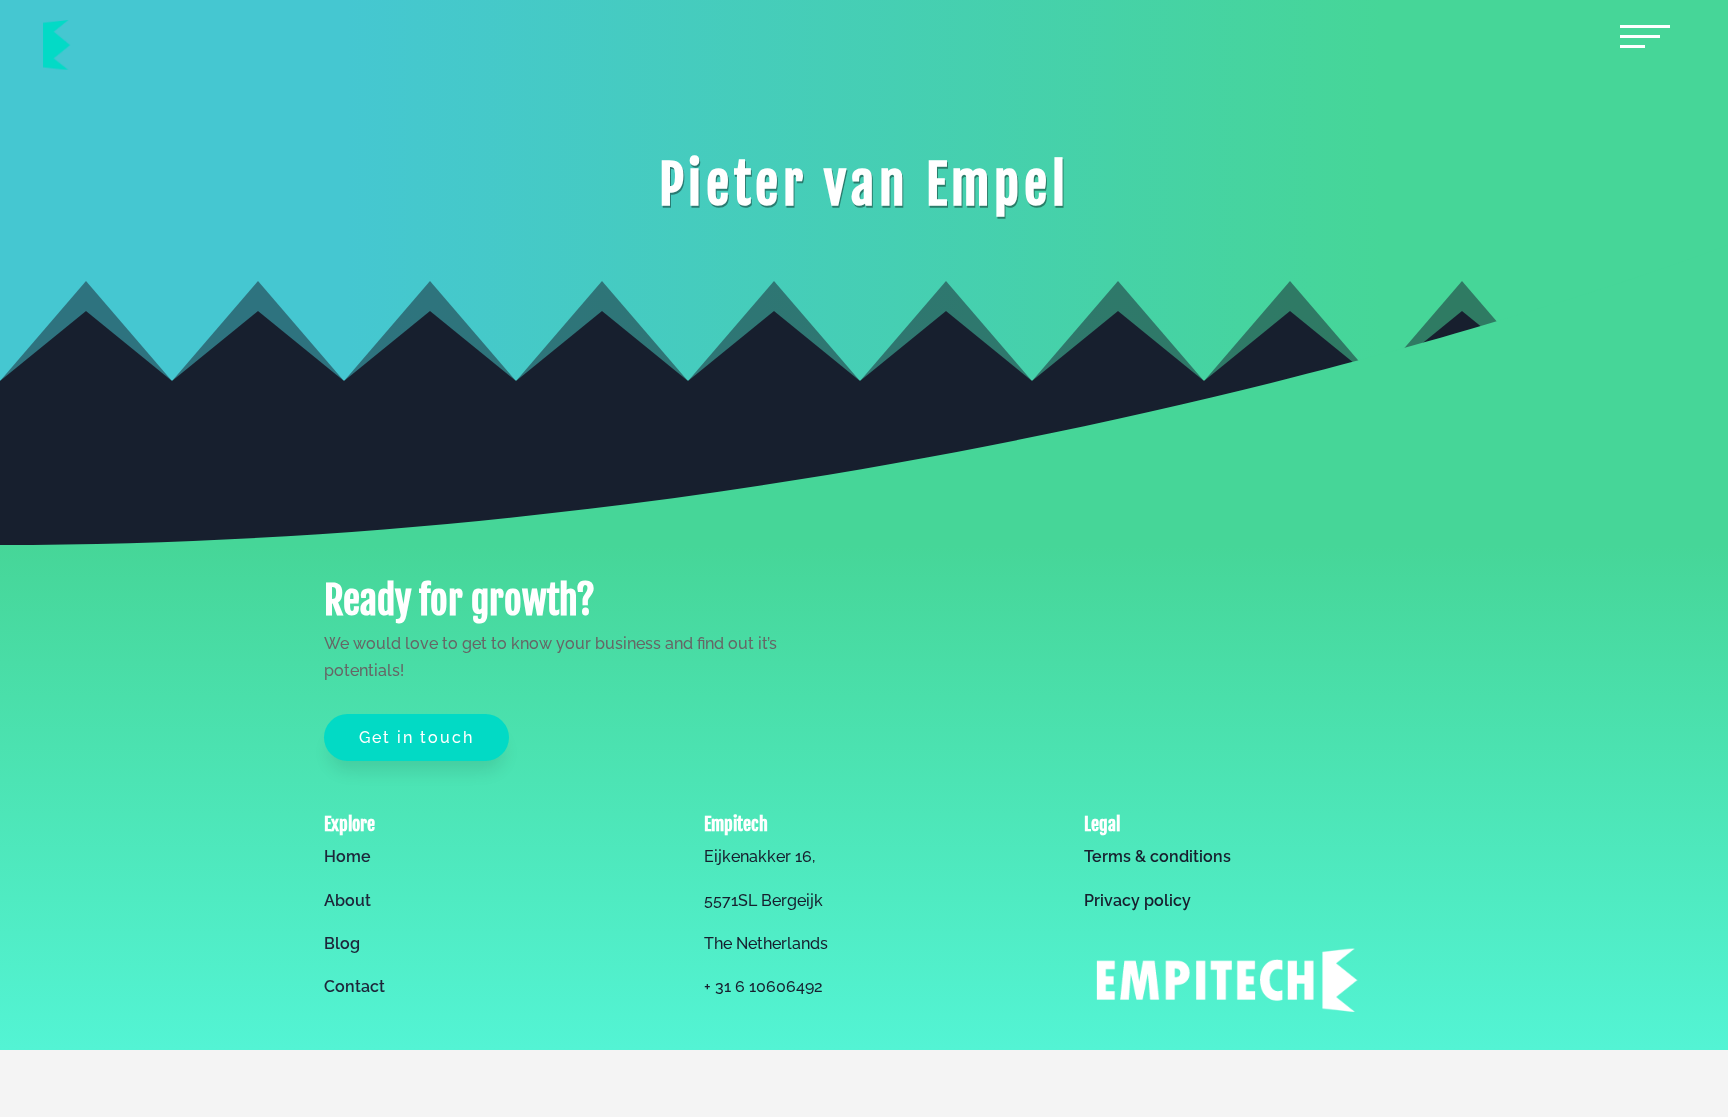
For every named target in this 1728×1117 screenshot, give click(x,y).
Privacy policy (1137, 900)
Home (347, 856)
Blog (342, 943)
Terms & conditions (1157, 856)
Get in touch (416, 737)
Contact (354, 986)
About (347, 900)
